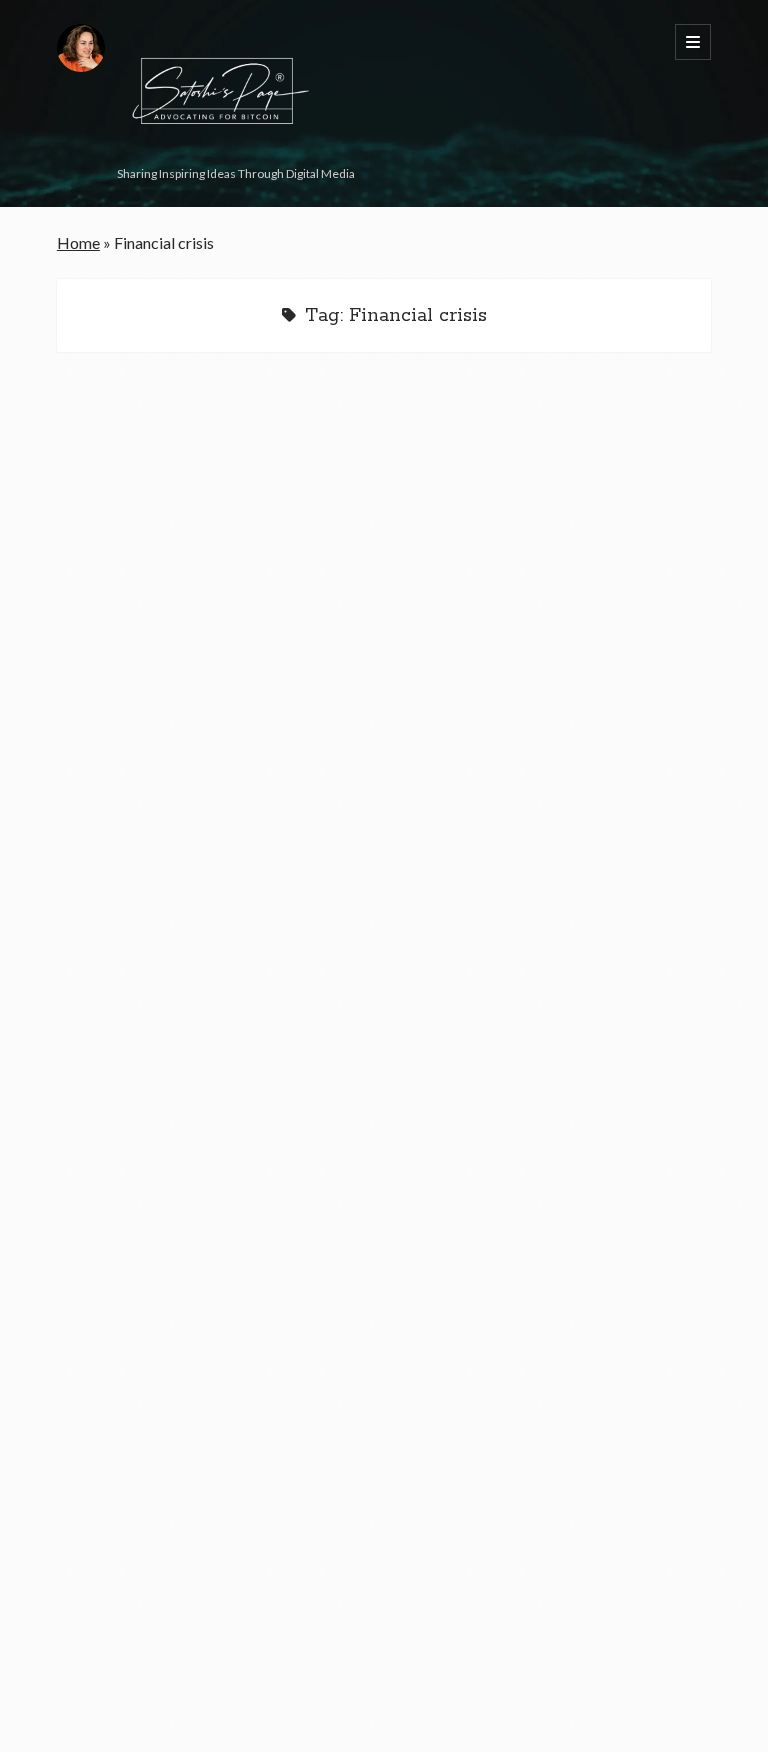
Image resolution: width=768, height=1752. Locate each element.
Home (78, 242)
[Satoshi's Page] (217, 151)
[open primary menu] (693, 42)
